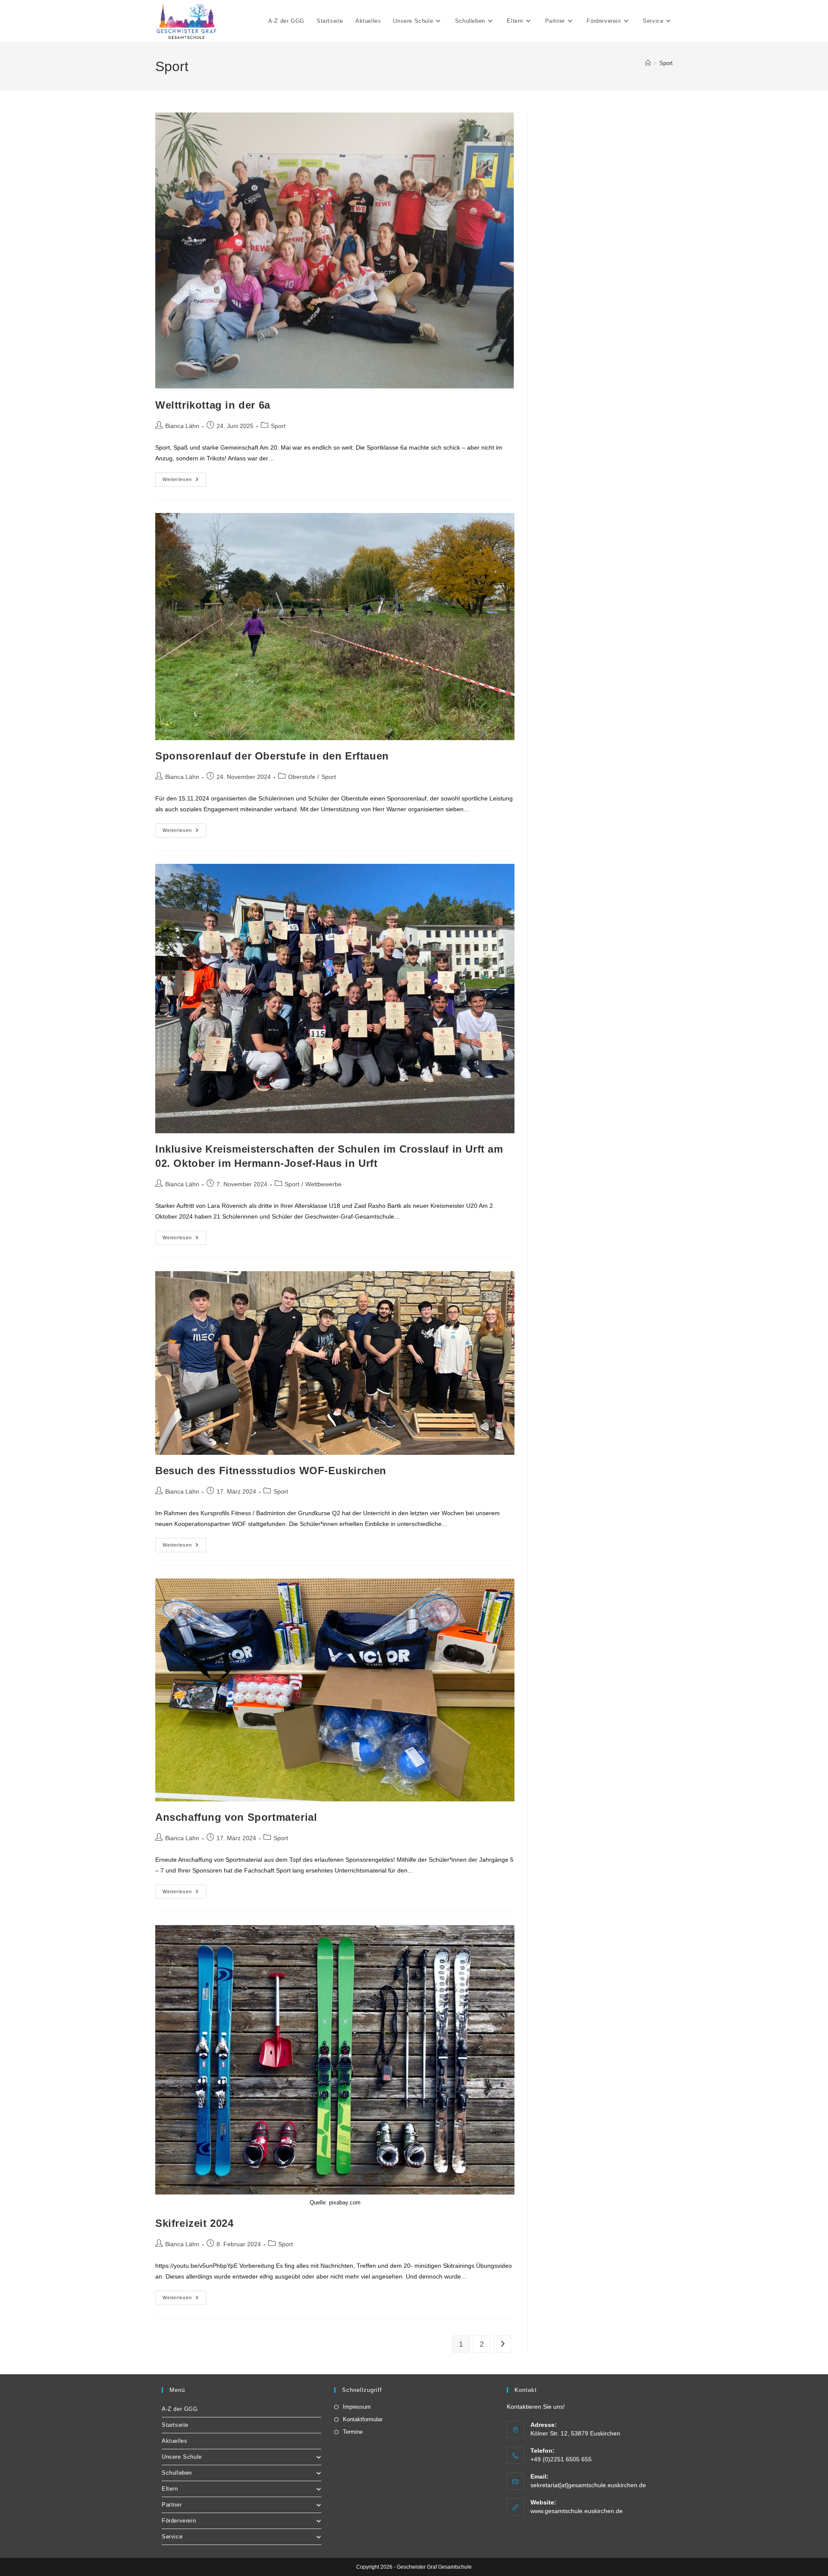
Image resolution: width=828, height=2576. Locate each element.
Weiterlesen (184, 481)
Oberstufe (302, 777)
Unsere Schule (182, 2457)
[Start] (648, 63)
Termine (353, 2432)
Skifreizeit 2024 (194, 2223)
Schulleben (177, 2473)
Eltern (170, 2489)
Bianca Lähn (182, 426)
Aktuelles (174, 2441)
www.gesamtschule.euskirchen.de (577, 2511)
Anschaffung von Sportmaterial (236, 1817)
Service (172, 2537)
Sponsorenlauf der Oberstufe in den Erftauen (272, 756)
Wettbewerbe (323, 1184)
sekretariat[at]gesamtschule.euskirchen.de (588, 2485)
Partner (172, 2505)
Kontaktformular (363, 2419)
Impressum (357, 2407)
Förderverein (179, 2521)
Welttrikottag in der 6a (213, 405)
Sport (666, 63)
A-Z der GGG (180, 2409)
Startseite (175, 2425)
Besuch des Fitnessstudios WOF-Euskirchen (271, 1471)
